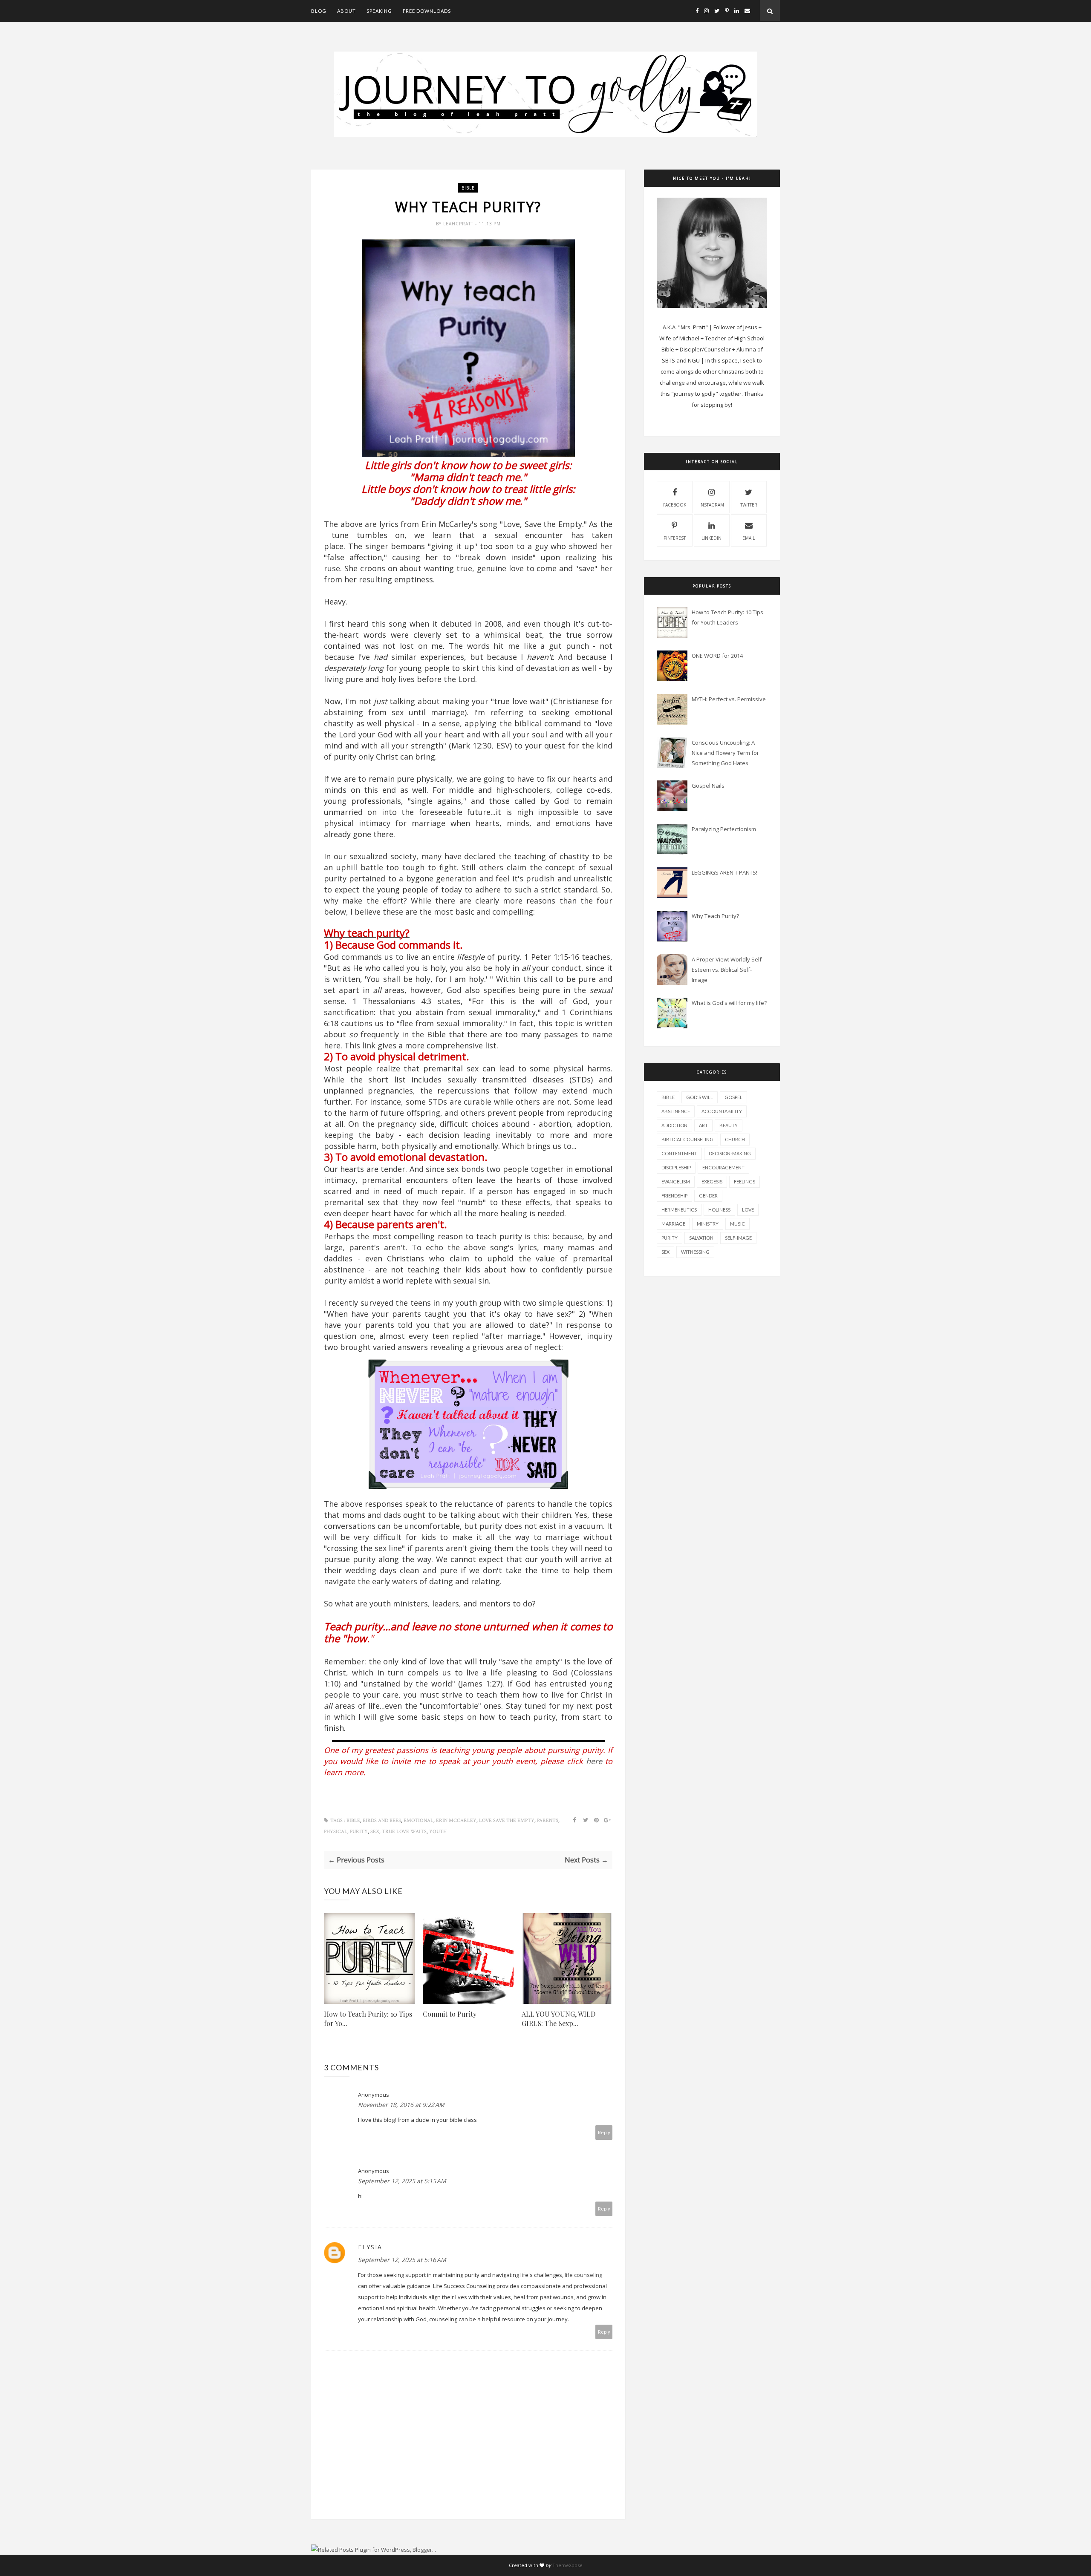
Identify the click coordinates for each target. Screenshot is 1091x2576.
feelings (745, 1182)
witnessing (695, 1252)
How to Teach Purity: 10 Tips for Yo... (368, 2019)
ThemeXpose (567, 2565)
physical (336, 1832)
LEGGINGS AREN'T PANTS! (724, 872)
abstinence (676, 1111)
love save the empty (507, 1820)
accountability (722, 1111)
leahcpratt (459, 224)
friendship (674, 1196)
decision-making (730, 1153)
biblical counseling (687, 1139)
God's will (700, 1097)
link (369, 1045)
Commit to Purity (450, 2014)
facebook (675, 505)
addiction (674, 1125)
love (748, 1210)
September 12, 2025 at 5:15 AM (402, 2181)
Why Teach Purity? (715, 916)
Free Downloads (427, 11)
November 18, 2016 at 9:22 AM (401, 2105)
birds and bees (382, 1820)
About (346, 11)
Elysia (370, 2247)
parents (548, 1820)
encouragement (723, 1167)
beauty (729, 1125)
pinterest (675, 538)
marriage (673, 1224)
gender (708, 1196)
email (749, 538)
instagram (712, 505)
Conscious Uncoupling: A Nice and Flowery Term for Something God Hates (725, 753)
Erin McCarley (456, 1820)
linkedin (711, 538)
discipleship (676, 1167)
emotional (419, 1820)
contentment (679, 1153)
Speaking (379, 11)
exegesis (712, 1182)
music (737, 1224)
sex (375, 1832)
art (703, 1125)
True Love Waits (404, 1832)
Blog (319, 11)
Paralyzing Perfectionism (724, 829)
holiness (719, 1210)
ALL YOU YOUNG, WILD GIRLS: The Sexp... (558, 2019)
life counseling (583, 2275)
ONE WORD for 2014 (717, 656)
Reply (604, 2132)
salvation (701, 1238)
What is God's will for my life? (729, 1003)
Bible (468, 188)
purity (359, 1832)
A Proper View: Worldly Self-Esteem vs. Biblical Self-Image (727, 970)
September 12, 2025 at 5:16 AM (402, 2260)
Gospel (733, 1097)
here (594, 1761)
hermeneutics (679, 1210)
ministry (708, 1224)
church (735, 1139)
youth (438, 1832)
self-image (738, 1238)
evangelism (676, 1182)
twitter (749, 505)
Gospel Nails (708, 786)
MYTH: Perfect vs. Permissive (729, 699)
